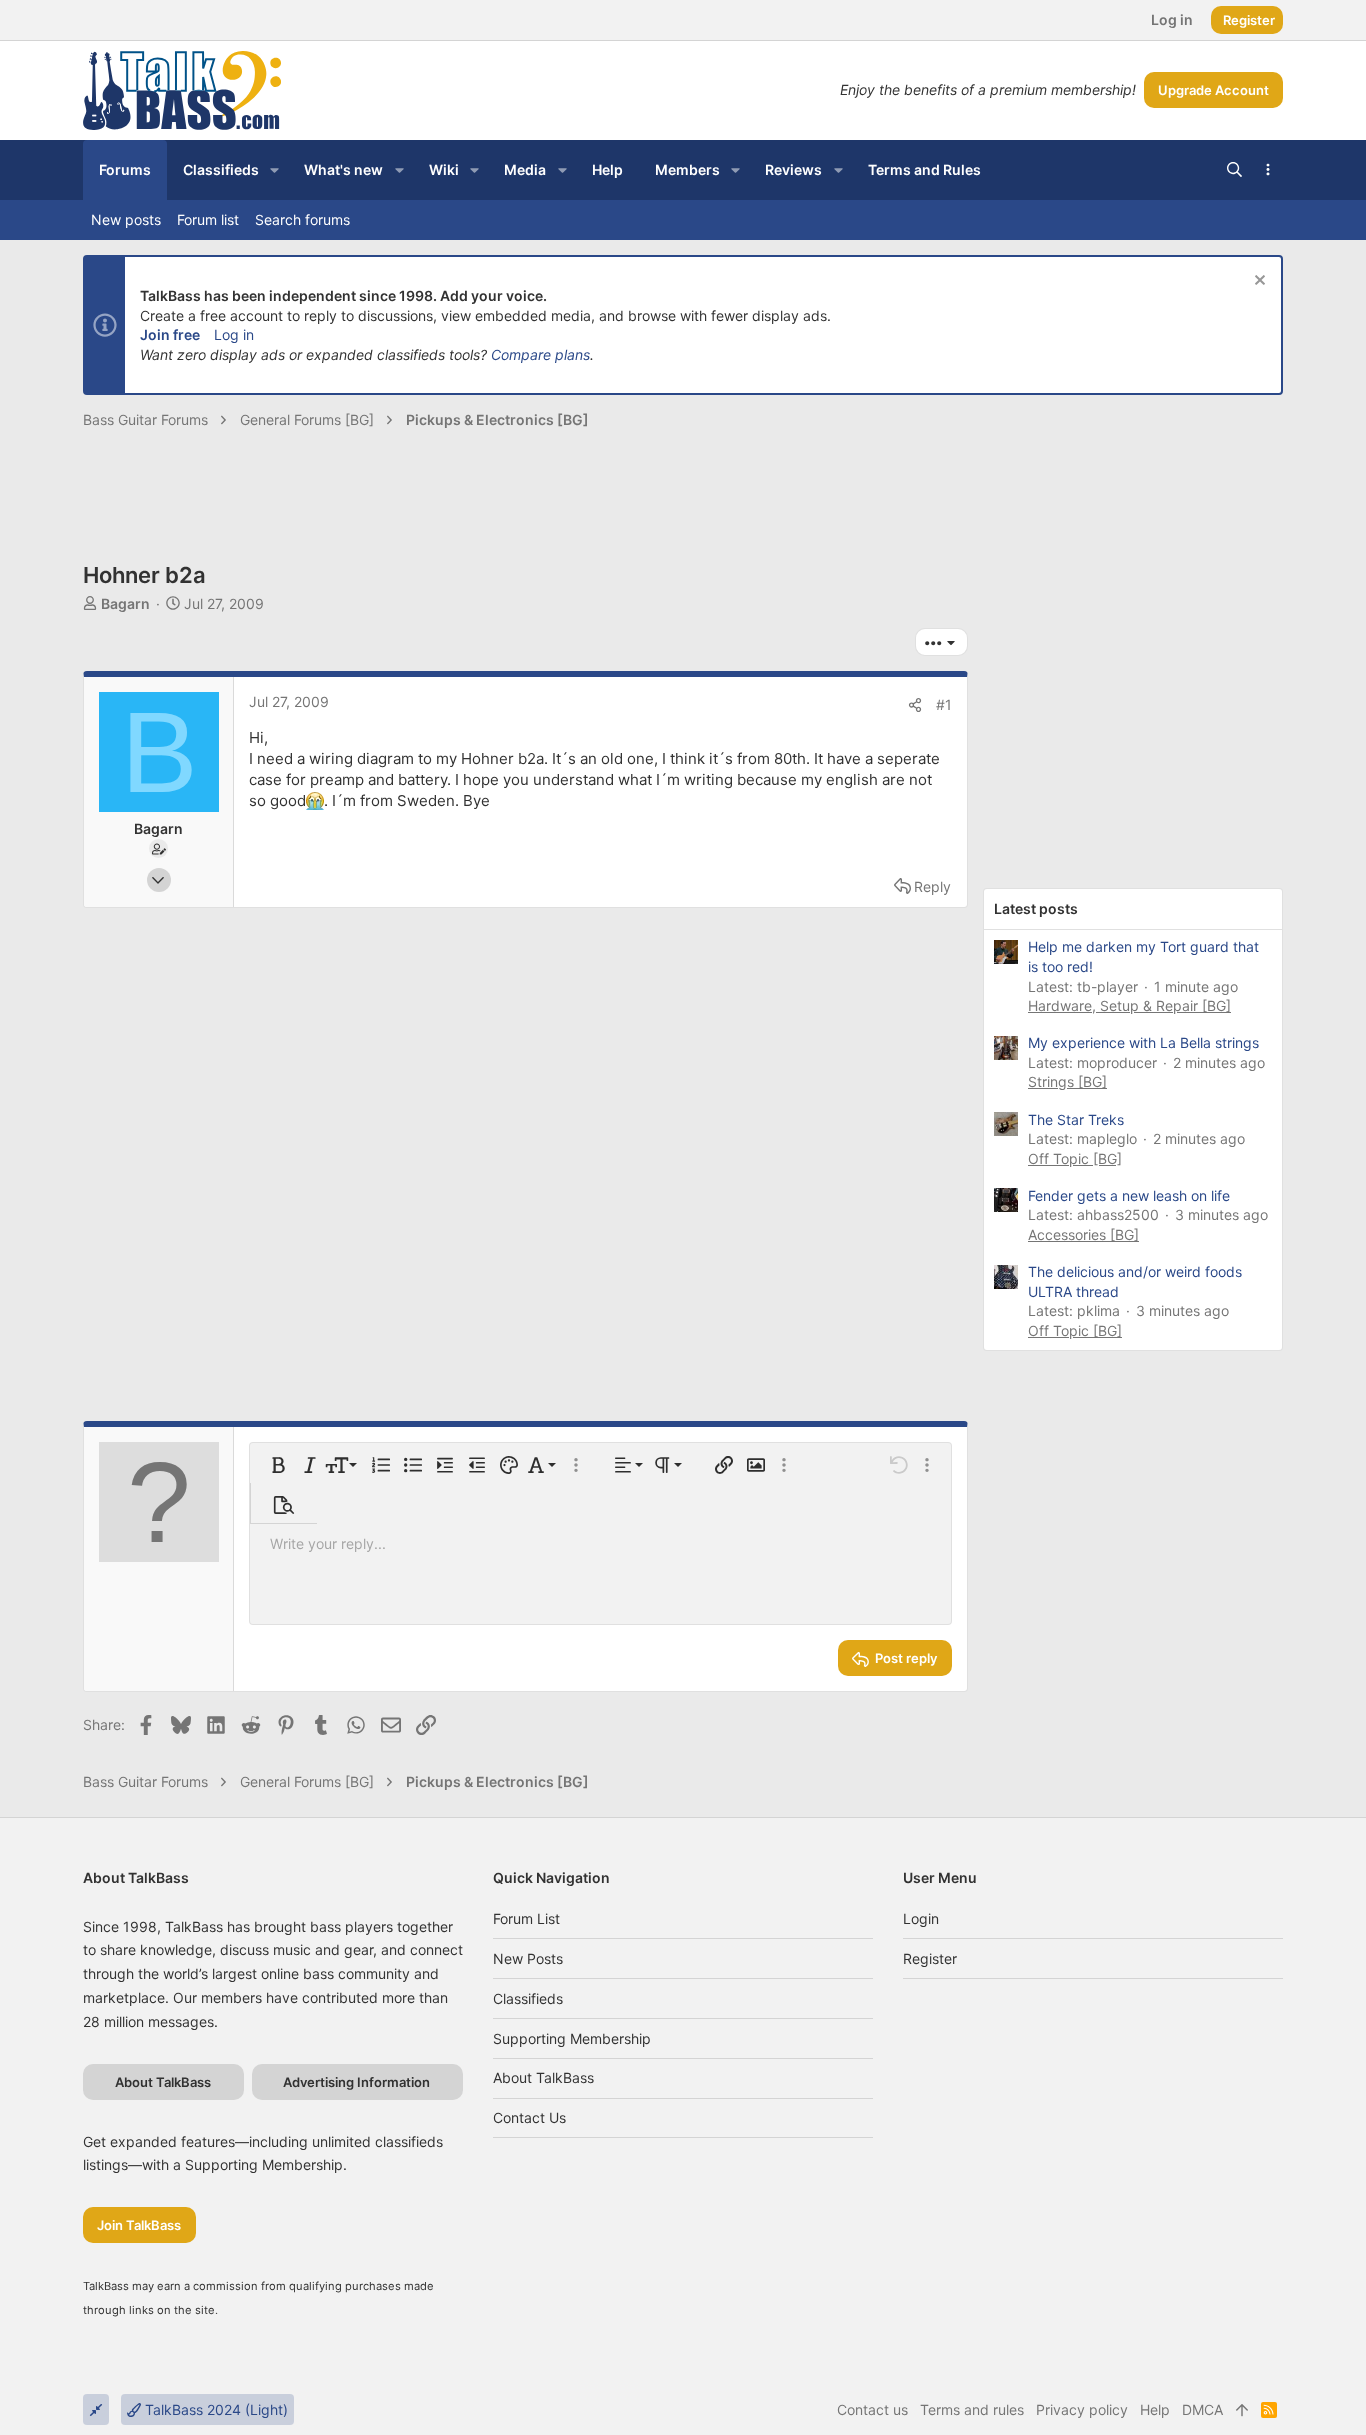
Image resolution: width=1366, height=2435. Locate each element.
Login (921, 1918)
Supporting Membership (572, 2038)
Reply (932, 886)
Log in (234, 334)
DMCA (1202, 2409)
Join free (170, 334)
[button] (274, 170)
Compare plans (540, 354)
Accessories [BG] (1083, 1234)
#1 (944, 704)
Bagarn (125, 603)
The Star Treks (1076, 1119)
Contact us (529, 2117)
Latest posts (1036, 908)
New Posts (528, 1958)
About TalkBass (543, 2077)
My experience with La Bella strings (1143, 1042)
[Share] (915, 705)
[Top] (1242, 2410)
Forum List (526, 1918)
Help (1155, 2409)
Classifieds (528, 1998)
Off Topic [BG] (1075, 1158)
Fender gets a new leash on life (1129, 1195)
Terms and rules (972, 2409)
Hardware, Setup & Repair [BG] (1129, 1005)
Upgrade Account (1213, 90)
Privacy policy (1082, 2409)
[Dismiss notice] (1257, 282)
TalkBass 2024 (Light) (214, 2409)
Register (930, 1958)
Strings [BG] (1067, 1081)
